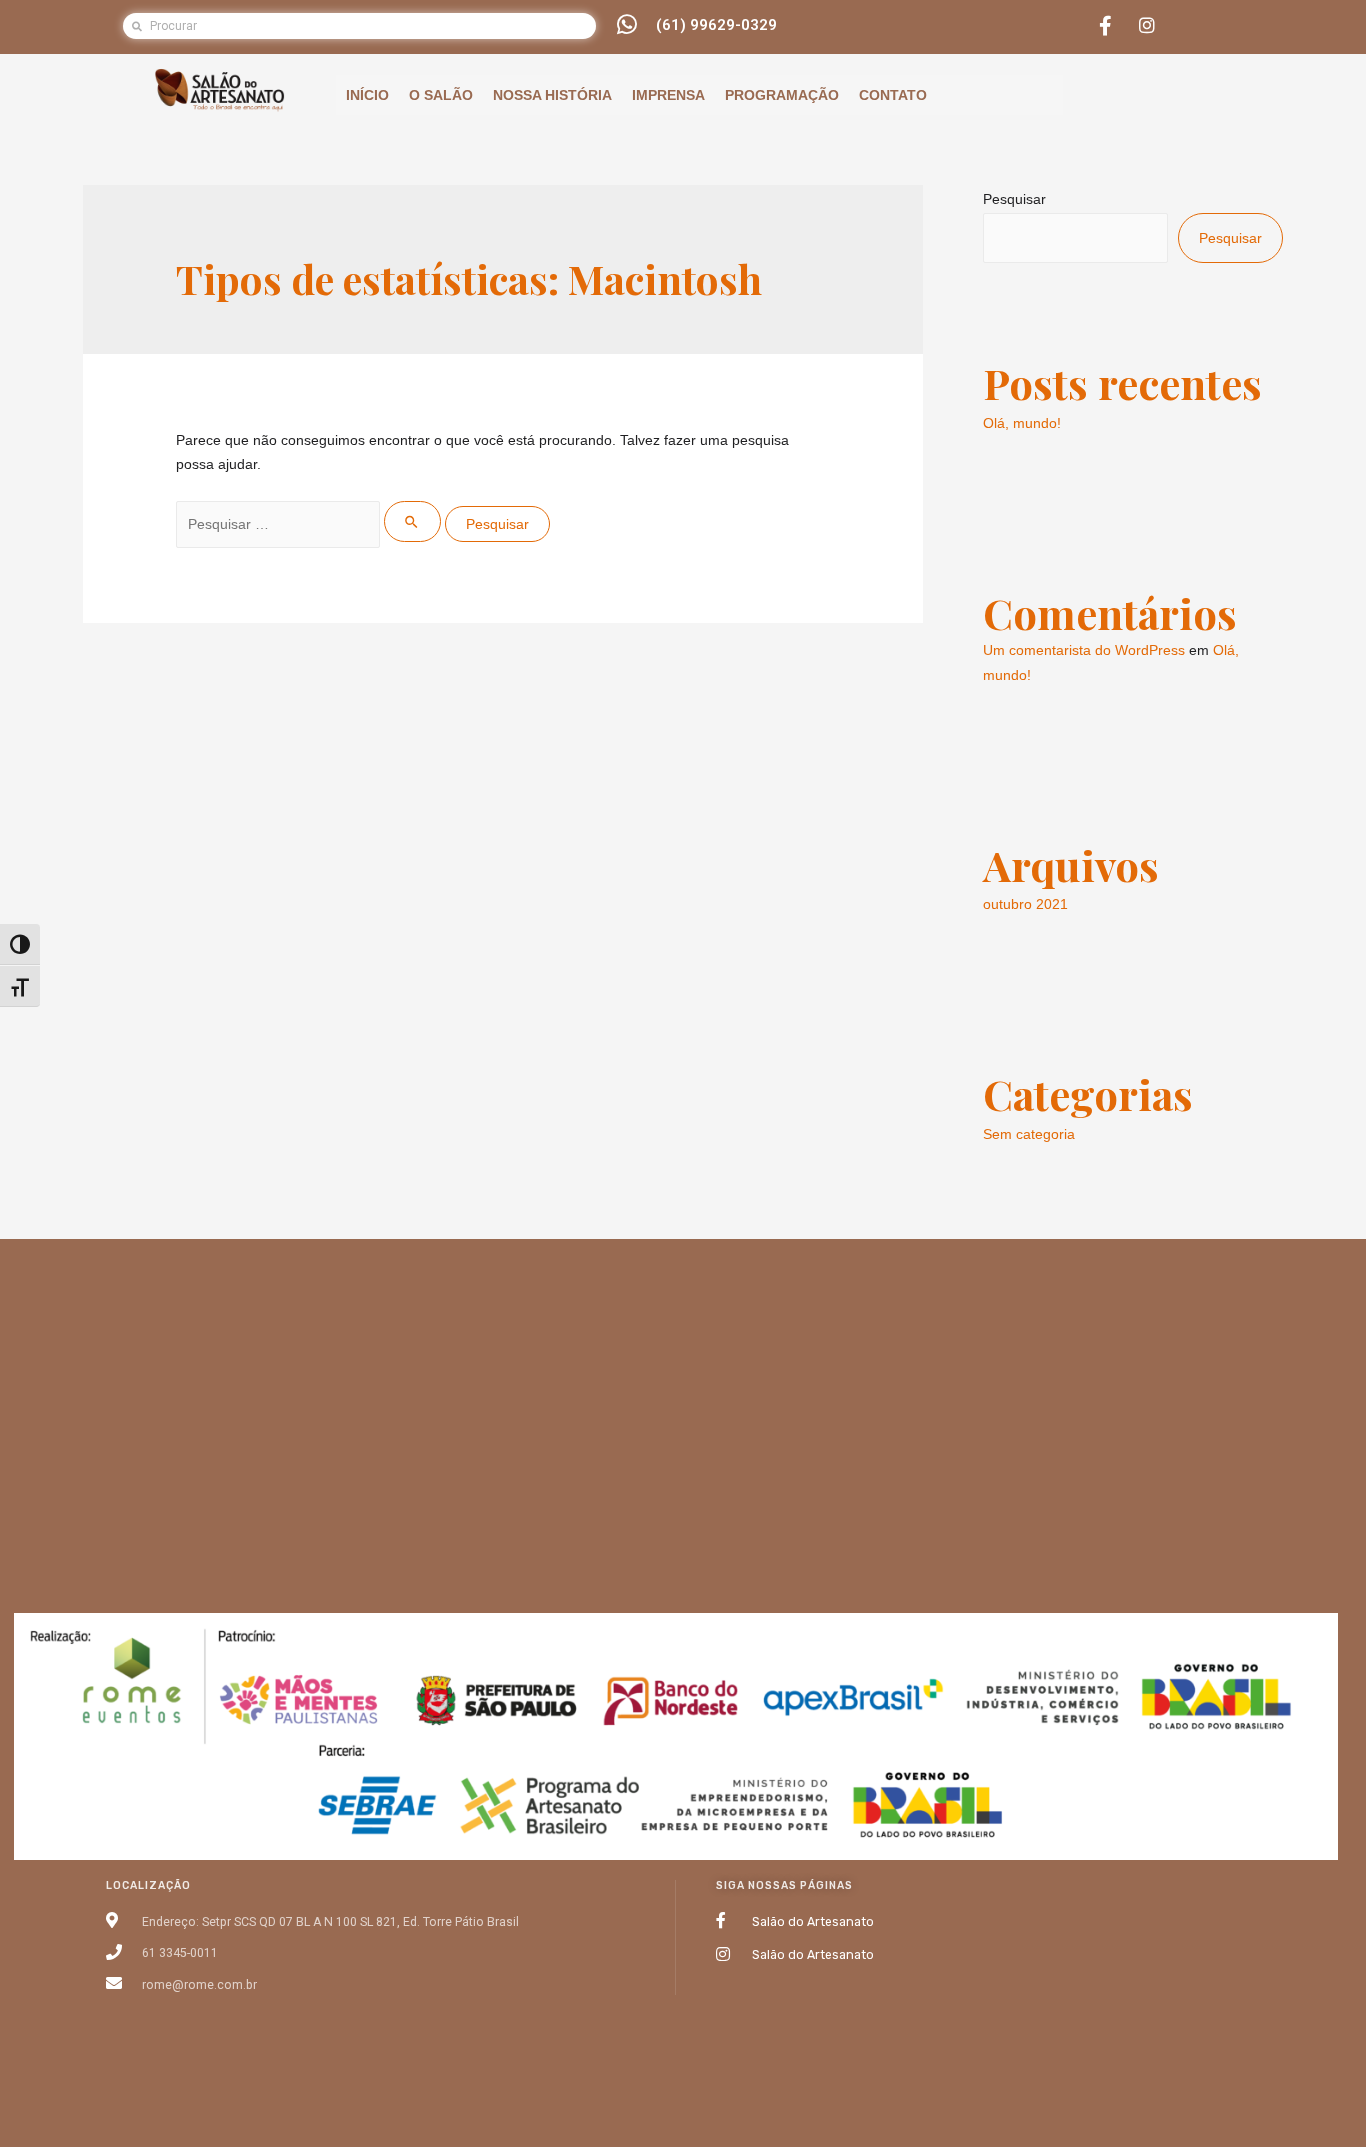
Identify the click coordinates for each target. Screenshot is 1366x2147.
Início (367, 95)
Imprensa (668, 95)
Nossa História (552, 95)
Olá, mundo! (1022, 423)
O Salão (441, 95)
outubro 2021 (1025, 904)
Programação (782, 95)
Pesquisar (1014, 199)
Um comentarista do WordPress (1084, 650)
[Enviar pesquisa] (412, 521)
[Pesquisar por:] (310, 524)
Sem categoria (1029, 1134)
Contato (893, 95)
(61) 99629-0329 (716, 25)
